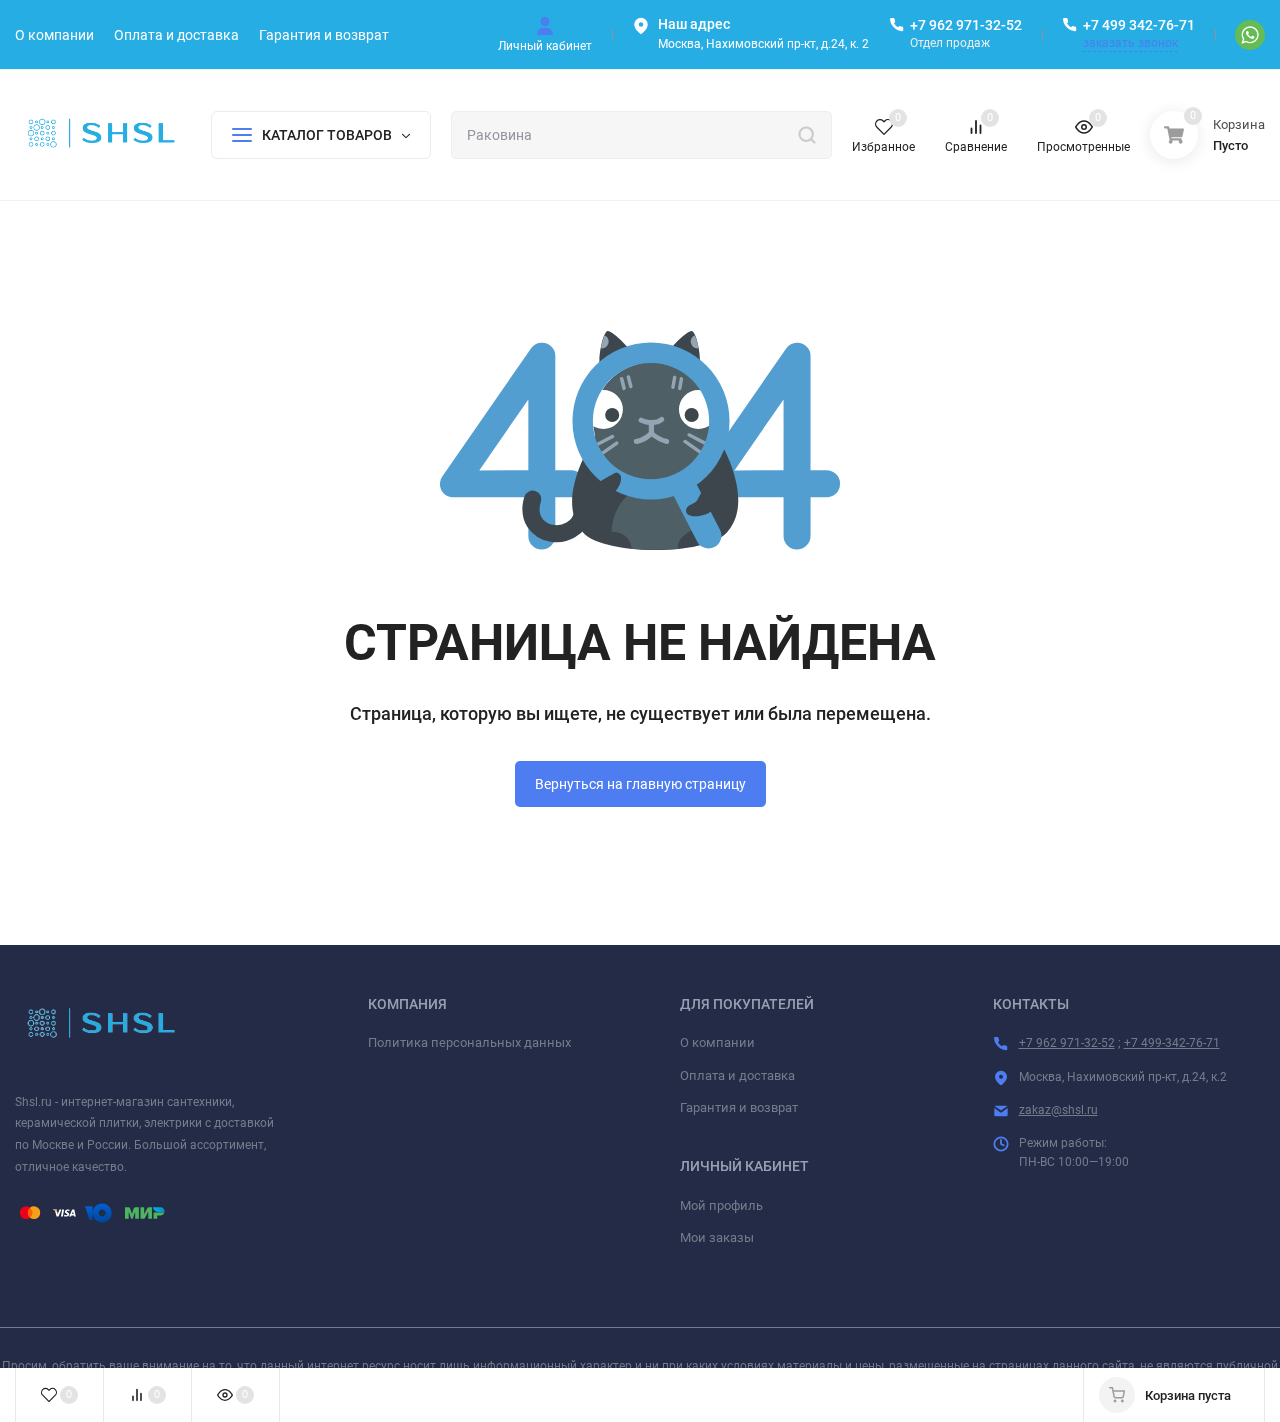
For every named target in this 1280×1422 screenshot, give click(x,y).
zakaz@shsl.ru (1058, 1110)
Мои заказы (717, 1237)
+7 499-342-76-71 (1172, 1043)
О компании (717, 1042)
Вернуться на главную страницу (640, 784)
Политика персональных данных (469, 1042)
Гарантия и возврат (739, 1107)
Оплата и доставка (737, 1075)
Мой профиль (721, 1205)
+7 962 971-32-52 (966, 25)
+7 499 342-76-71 (1139, 25)
